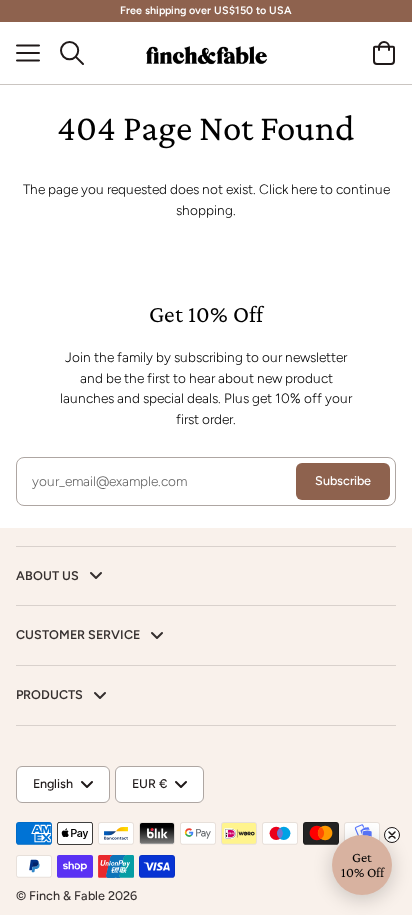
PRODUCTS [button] (51, 694)
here (304, 189)
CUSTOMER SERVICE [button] (79, 634)
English (53, 783)
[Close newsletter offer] (392, 835)
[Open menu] (36, 53)
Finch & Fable (67, 895)
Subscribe (343, 480)
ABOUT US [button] (49, 575)
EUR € (149, 783)
